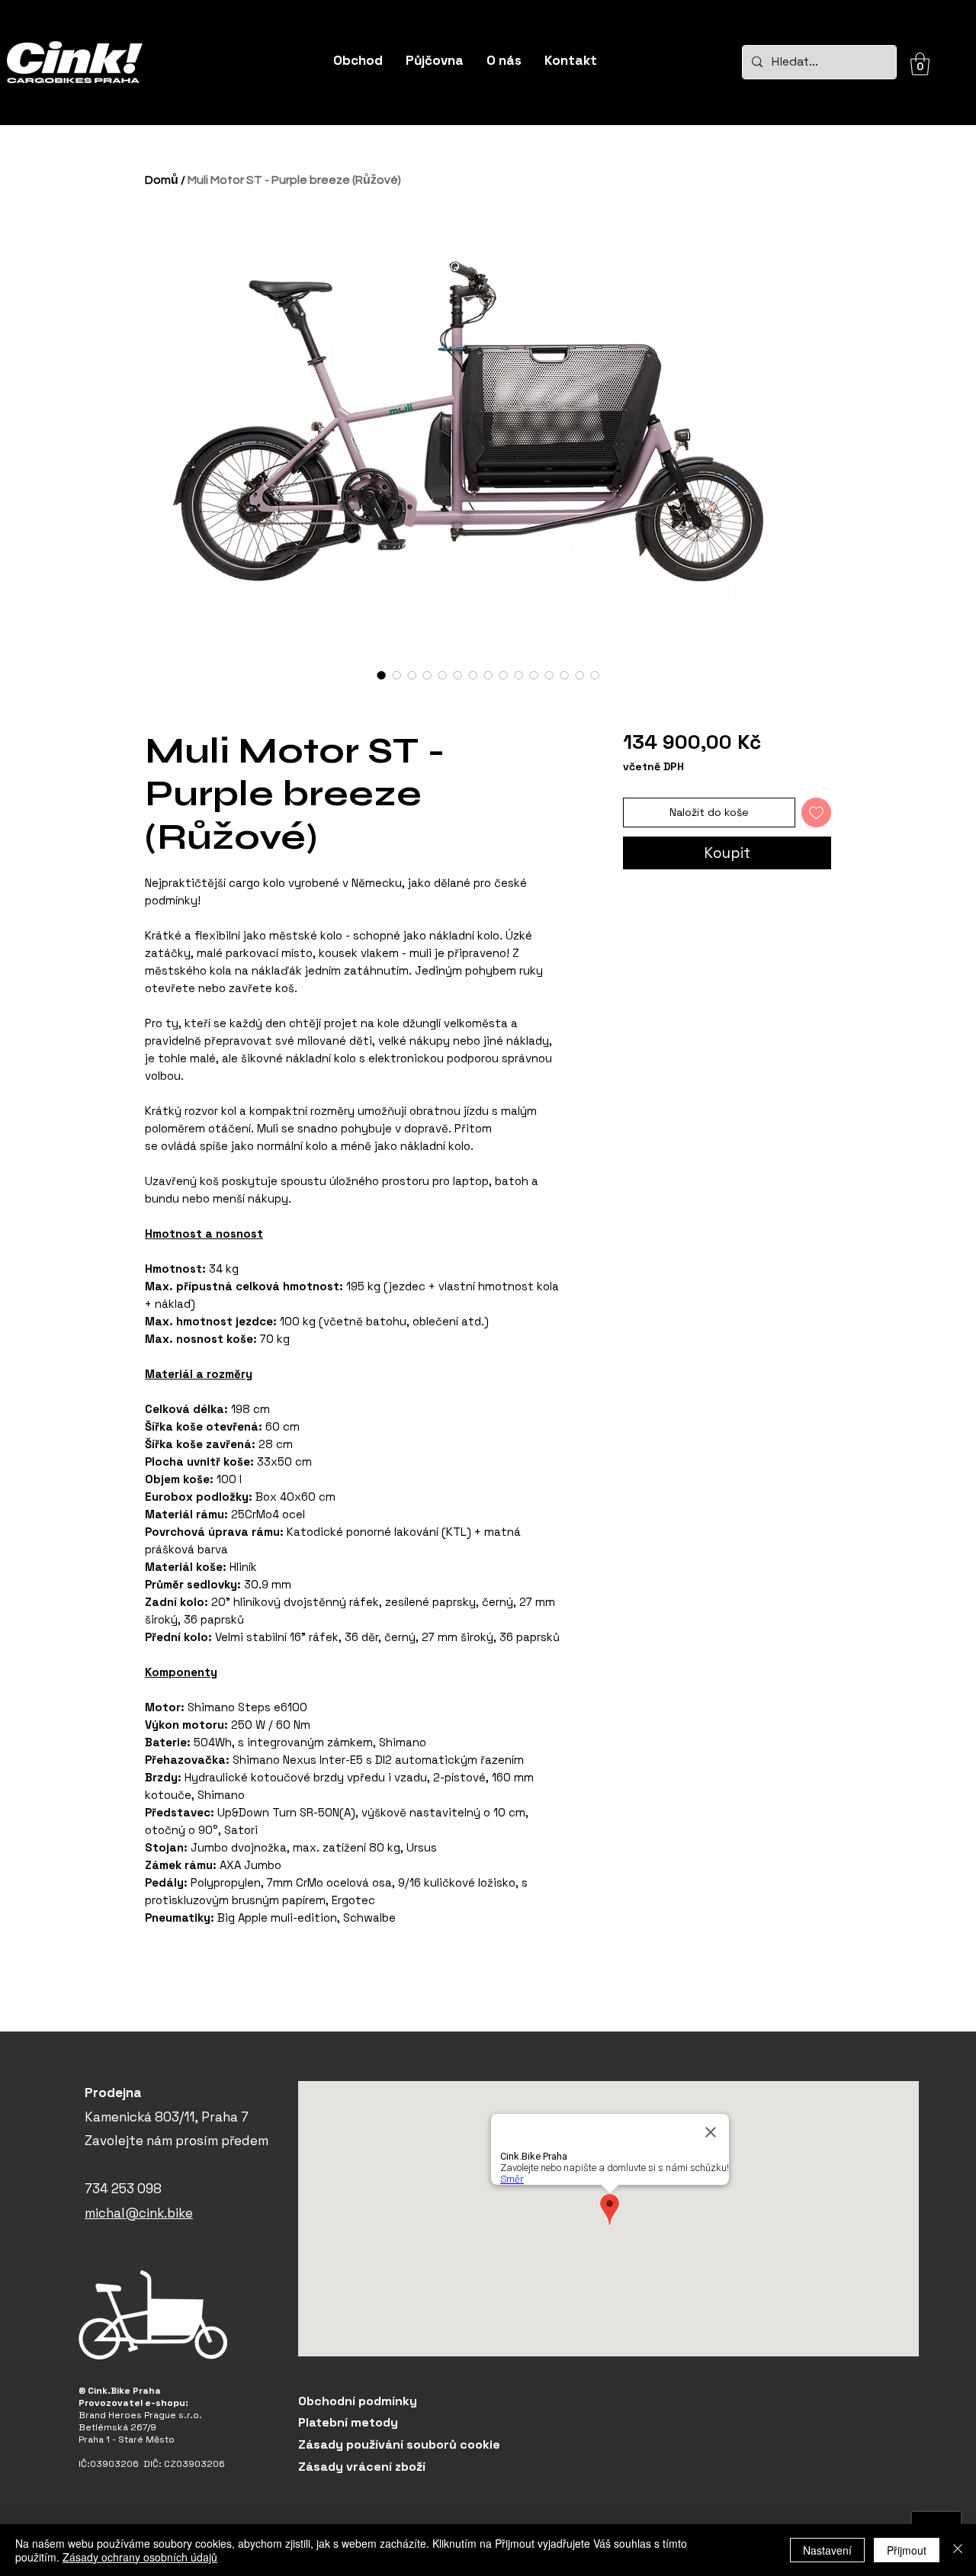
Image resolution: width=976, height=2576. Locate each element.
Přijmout (907, 2550)
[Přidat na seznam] (816, 813)
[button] (920, 64)
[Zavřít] (958, 2550)
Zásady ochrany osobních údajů (140, 2557)
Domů (162, 180)
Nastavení (827, 2550)
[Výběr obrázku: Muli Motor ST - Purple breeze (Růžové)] (381, 675)
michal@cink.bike (139, 2213)
